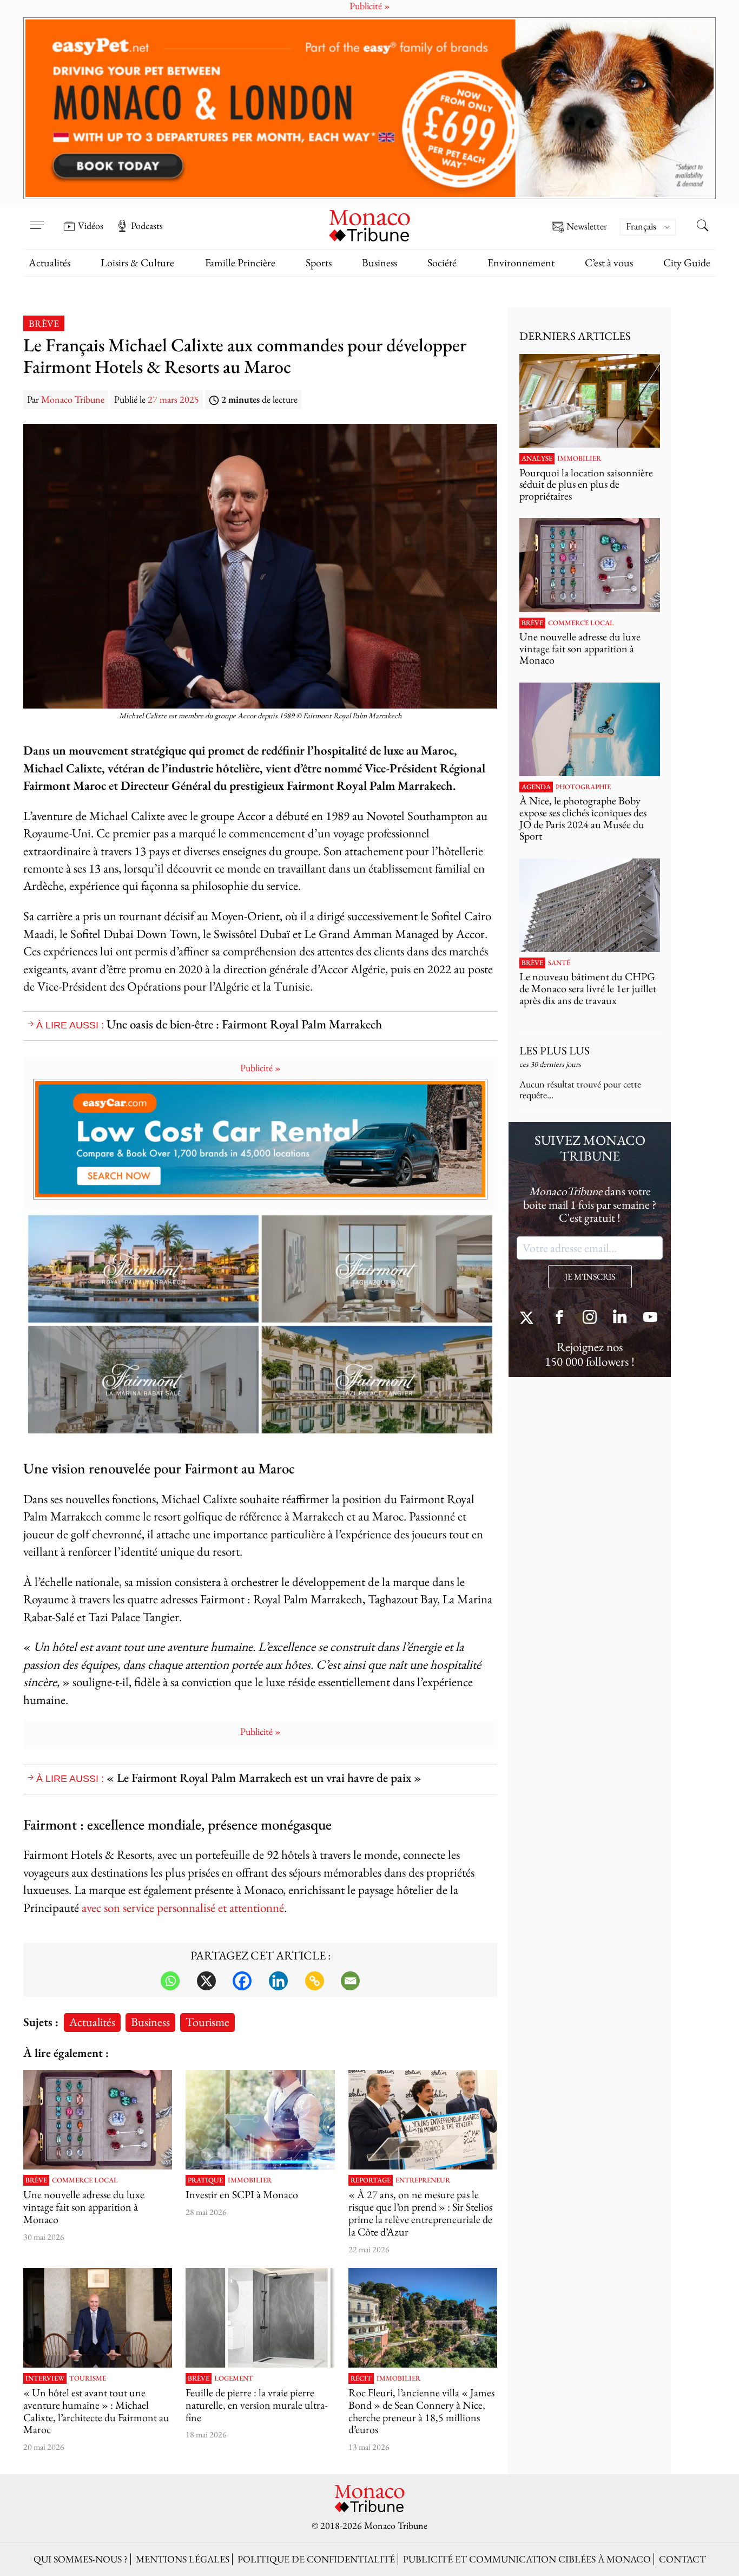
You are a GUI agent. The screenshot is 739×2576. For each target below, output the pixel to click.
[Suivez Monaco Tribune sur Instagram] (590, 1318)
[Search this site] (702, 227)
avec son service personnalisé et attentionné (183, 1907)
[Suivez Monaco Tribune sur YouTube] (650, 1318)
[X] (206, 1981)
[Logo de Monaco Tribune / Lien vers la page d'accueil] (369, 224)
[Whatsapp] (170, 1981)
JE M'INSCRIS (590, 1277)
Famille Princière (240, 263)
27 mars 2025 (173, 399)
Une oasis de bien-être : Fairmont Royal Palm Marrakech (244, 1024)
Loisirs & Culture (137, 263)
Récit (361, 2378)
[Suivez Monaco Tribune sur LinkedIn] (620, 1318)
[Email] (350, 1981)
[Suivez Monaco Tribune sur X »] (529, 1318)
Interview (45, 2378)
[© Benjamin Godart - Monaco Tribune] (590, 905)
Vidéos (91, 226)
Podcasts (147, 226)
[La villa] (423, 2318)
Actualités (50, 263)
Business (380, 263)
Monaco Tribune (73, 399)
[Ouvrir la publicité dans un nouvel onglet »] (369, 108)
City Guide (687, 263)
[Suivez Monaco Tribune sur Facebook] (559, 1318)
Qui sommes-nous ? (81, 2559)
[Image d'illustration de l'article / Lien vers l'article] (98, 2120)
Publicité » (260, 1068)
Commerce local (85, 2180)
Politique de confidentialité (316, 2559)
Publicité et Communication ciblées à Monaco (527, 2559)
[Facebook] (242, 1981)
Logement (234, 2378)
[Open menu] (37, 218)
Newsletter (587, 227)
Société (442, 263)
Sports (319, 263)
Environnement (521, 263)
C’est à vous (609, 263)
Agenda (536, 787)
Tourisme (207, 2022)
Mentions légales (183, 2559)
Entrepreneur (423, 2180)
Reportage (371, 2180)
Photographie (583, 787)
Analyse (537, 458)
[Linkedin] (278, 1981)
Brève (44, 323)
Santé (559, 963)
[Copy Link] (315, 1981)
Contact (682, 2559)
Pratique (205, 2180)
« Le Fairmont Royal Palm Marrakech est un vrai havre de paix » (264, 1777)
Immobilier (250, 2180)
